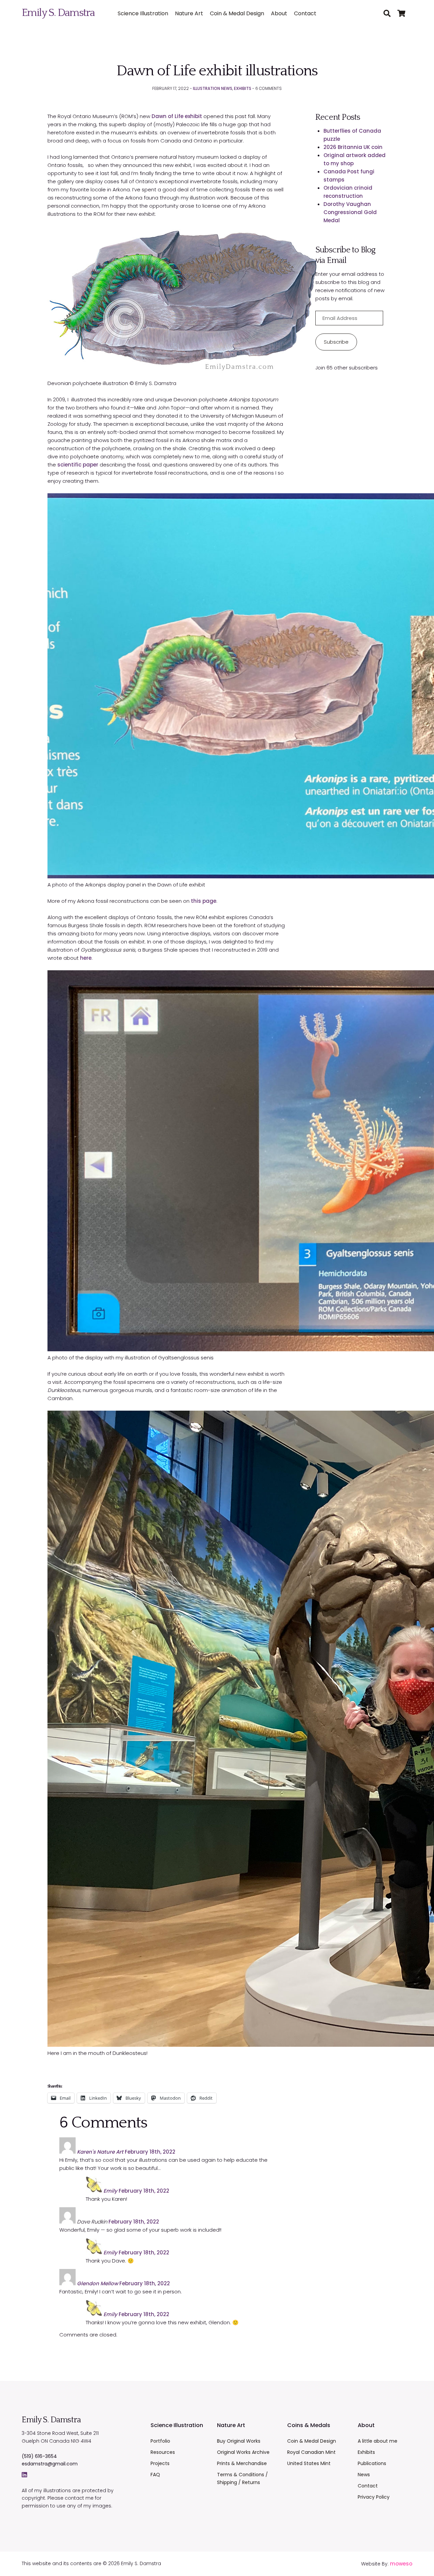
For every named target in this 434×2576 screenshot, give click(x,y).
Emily (110, 2191)
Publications (372, 2463)
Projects (160, 2463)
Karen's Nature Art (100, 2152)
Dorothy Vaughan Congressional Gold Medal (350, 212)
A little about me (378, 2441)
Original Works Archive (243, 2452)
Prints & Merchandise (242, 2463)
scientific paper (78, 465)
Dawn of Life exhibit (177, 116)
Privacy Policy (374, 2497)
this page (204, 901)
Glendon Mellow (97, 2283)
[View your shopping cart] (405, 14)
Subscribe (336, 342)
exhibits (243, 88)
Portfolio (160, 2441)
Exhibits (366, 2452)
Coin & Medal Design (237, 13)
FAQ (155, 2475)
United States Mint (309, 2463)
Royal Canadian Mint (311, 2452)
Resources (163, 2452)
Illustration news (213, 88)
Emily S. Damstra (58, 13)
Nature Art (189, 13)
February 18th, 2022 (150, 2152)
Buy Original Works (239, 2441)
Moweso (401, 2564)
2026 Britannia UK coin (353, 147)
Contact (305, 13)
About (279, 13)
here (86, 958)
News (364, 2475)
